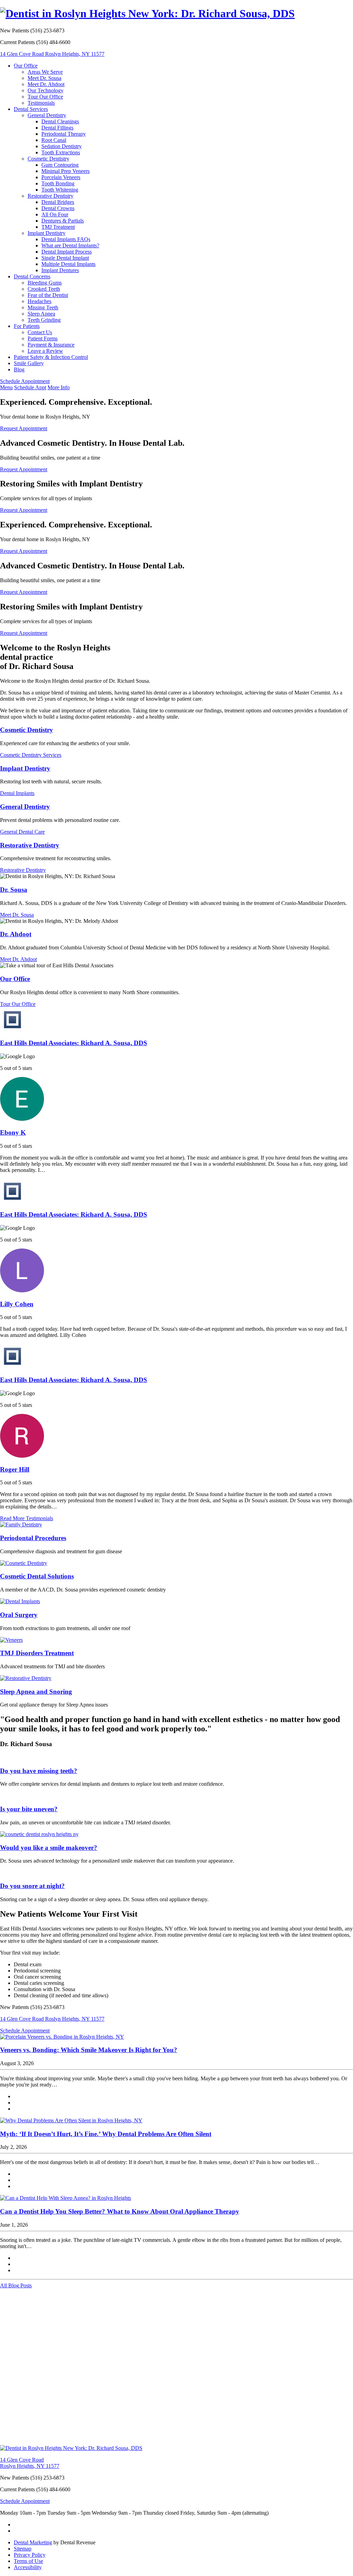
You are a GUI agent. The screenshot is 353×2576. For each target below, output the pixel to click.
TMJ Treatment (58, 227)
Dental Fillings (57, 128)
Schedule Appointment (25, 381)
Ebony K (13, 1132)
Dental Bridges (58, 202)
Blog (19, 369)
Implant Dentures (60, 270)
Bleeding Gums (45, 283)
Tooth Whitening (60, 190)
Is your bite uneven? (29, 1809)
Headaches (39, 301)
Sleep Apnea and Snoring (36, 1692)
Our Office (26, 66)
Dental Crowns (58, 208)
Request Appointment (24, 428)
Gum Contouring (60, 165)
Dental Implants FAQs (66, 239)
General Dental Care (22, 832)
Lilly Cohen (17, 1304)
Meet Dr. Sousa (44, 78)
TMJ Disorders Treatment (37, 1653)
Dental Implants (17, 793)
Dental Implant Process (67, 252)
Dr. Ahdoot (16, 934)
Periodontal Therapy (64, 134)
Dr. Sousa (14, 890)
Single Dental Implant (65, 258)
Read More (27, 1518)
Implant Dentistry (47, 233)
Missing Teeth (43, 307)
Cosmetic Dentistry (48, 159)
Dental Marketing (33, 2542)
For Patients (27, 326)
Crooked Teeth (44, 289)
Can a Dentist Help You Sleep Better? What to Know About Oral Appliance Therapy (120, 2211)
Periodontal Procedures (33, 1538)
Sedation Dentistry (62, 146)
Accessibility (28, 2567)
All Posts (16, 2285)
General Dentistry (47, 115)
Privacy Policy (30, 2555)
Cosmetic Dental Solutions (37, 1576)
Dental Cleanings (60, 121)
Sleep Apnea (41, 314)
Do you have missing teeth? (39, 1771)
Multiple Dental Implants (68, 264)
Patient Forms (43, 338)
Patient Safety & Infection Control (51, 357)
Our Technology (46, 90)
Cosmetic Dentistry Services (31, 755)
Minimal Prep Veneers (65, 171)
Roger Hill (15, 1469)
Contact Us (40, 332)
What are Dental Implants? (70, 245)
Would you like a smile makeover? (49, 1848)
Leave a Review (45, 351)
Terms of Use (28, 2561)
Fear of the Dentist (48, 295)
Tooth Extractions (61, 152)
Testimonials (41, 103)
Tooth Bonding (58, 183)
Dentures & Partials (63, 221)
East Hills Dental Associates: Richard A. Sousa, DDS (74, 1043)
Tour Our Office (45, 97)
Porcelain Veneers (61, 177)
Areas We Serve (45, 72)
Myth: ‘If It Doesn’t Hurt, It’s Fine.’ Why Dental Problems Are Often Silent (106, 2134)
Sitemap (23, 2549)
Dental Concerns (32, 276)
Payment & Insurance (51, 345)
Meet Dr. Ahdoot (46, 84)
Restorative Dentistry (51, 196)
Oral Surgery (19, 1615)
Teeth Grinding (44, 320)
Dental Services (31, 109)
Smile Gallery (29, 363)
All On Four (55, 214)
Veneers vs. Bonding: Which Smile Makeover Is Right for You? (89, 2050)
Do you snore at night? (32, 1886)
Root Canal (54, 140)
